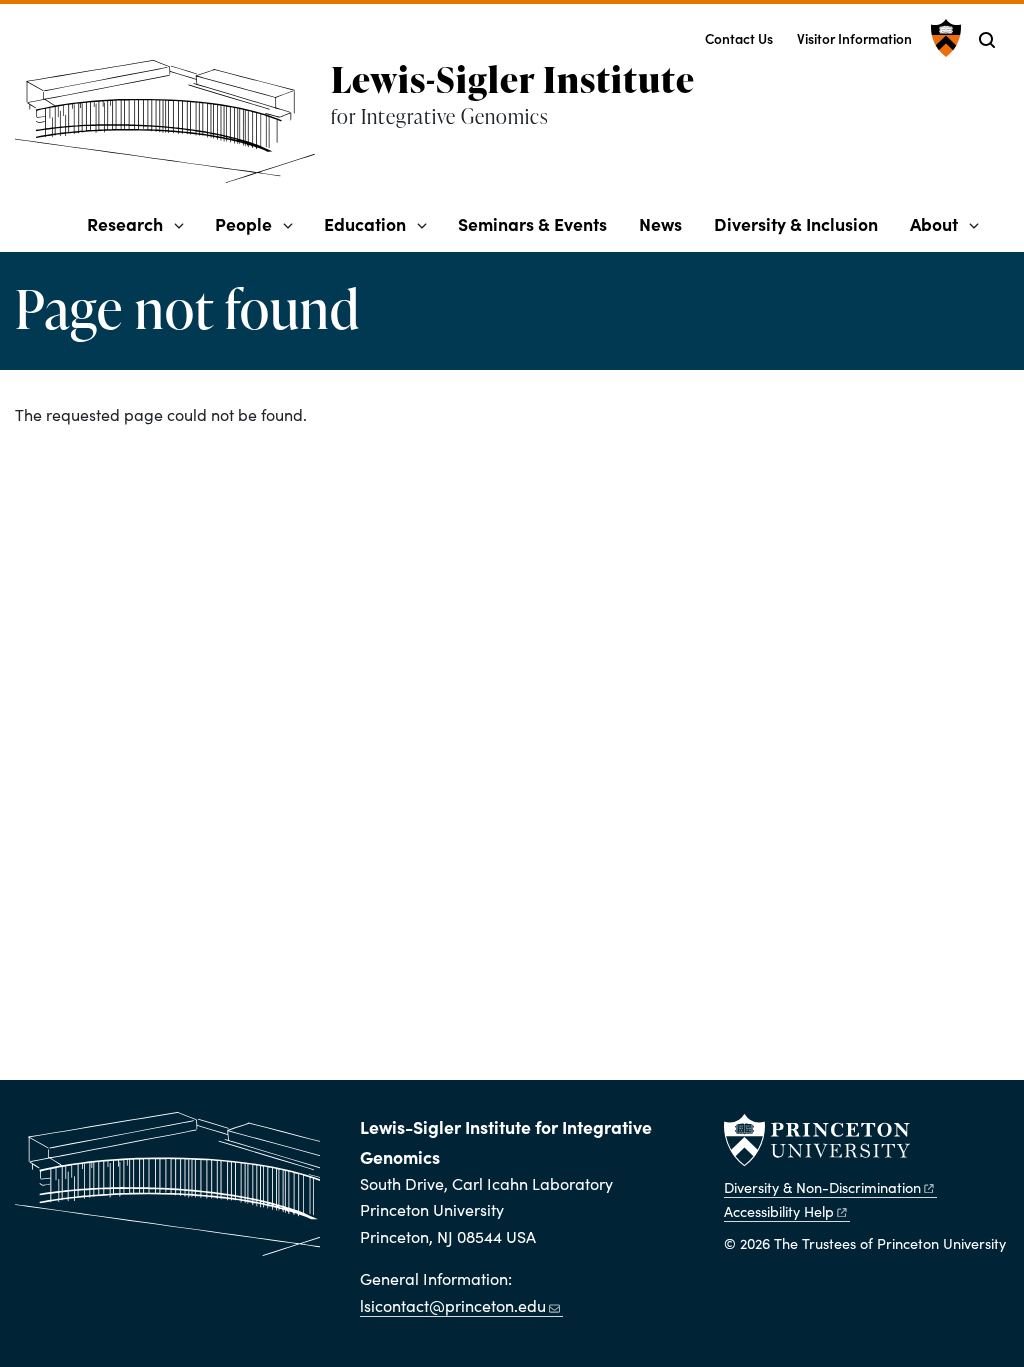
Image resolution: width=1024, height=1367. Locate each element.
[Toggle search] (987, 40)
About (934, 223)
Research (125, 223)
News (660, 223)
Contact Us (739, 38)
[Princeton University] (943, 38)
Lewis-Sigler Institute (513, 79)
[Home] (173, 129)
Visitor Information (854, 38)
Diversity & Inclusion (796, 223)
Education (365, 223)
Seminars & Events (532, 223)
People (243, 223)
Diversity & (822, 1187)
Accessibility (779, 1211)
